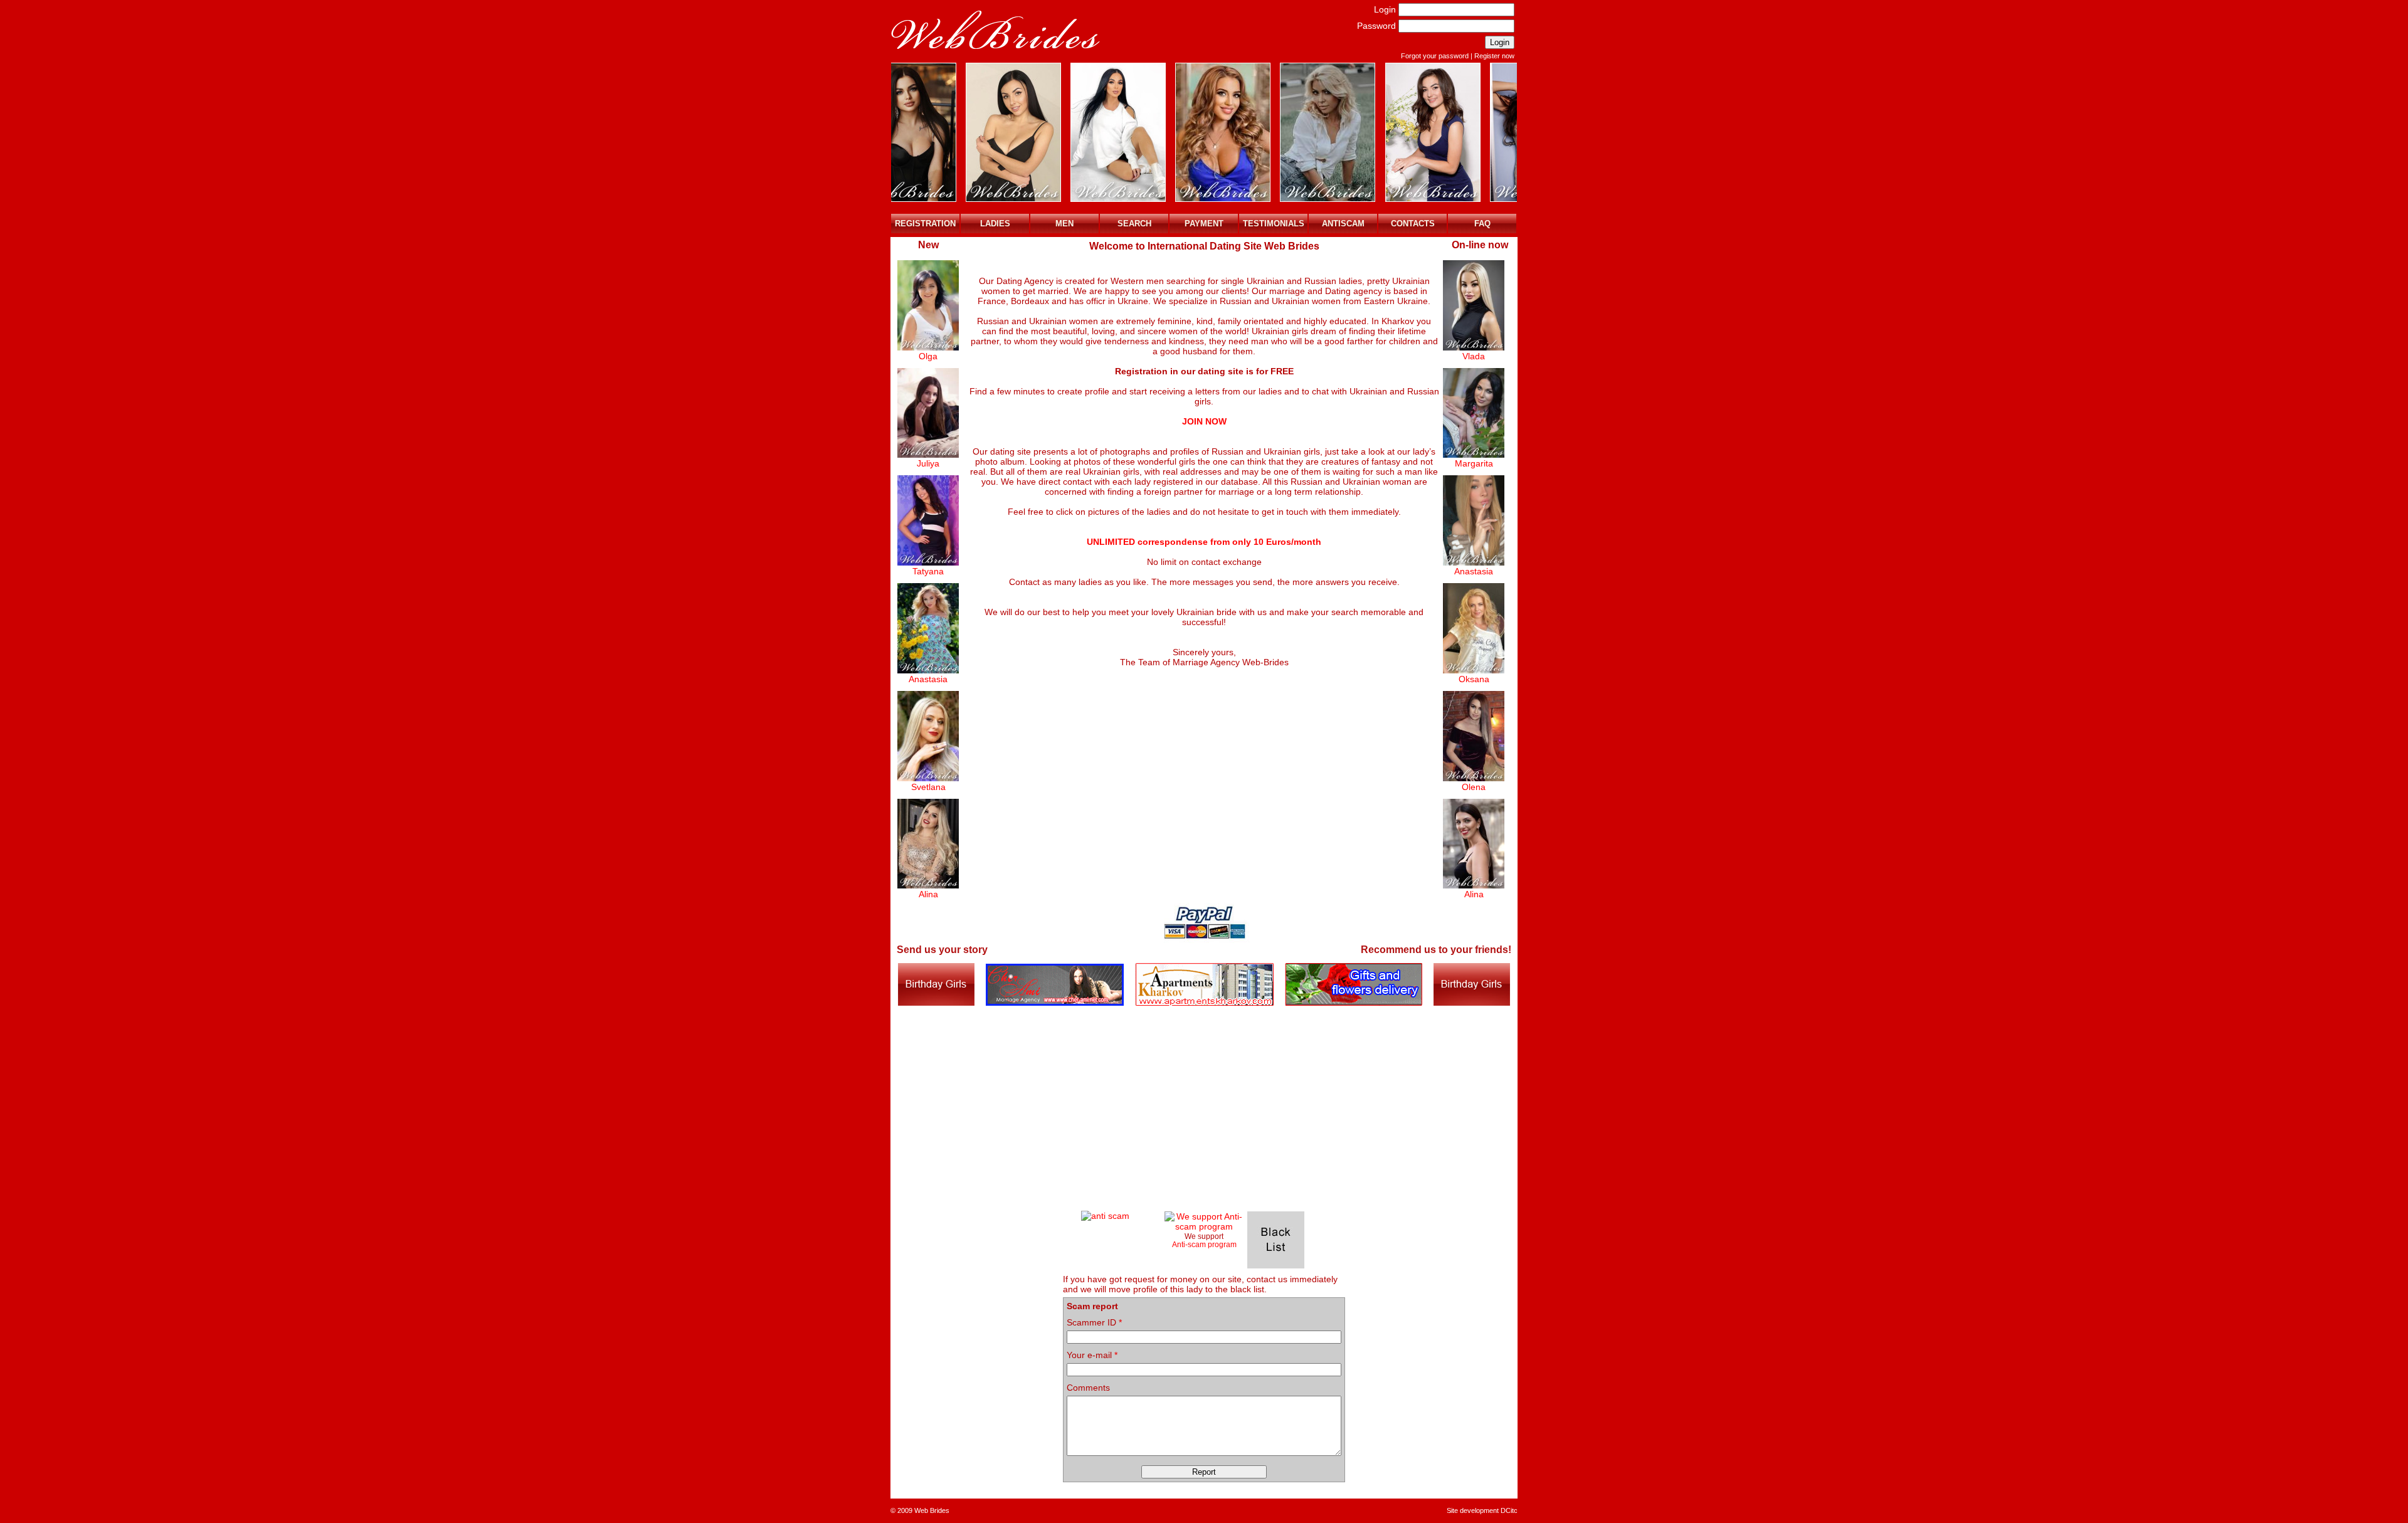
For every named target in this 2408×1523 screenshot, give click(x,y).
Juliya (928, 463)
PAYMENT (1204, 224)
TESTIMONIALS (1274, 224)
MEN (1064, 224)
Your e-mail (1092, 1355)
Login (1385, 9)
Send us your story (942, 950)
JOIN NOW (1204, 421)
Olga (928, 356)
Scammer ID (1094, 1322)
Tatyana (928, 571)
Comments (1088, 1388)
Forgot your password (1435, 56)
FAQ (1482, 224)
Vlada (1474, 356)
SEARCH (1134, 224)
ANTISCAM (1343, 224)
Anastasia (928, 679)
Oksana (1474, 679)
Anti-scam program (1204, 1244)
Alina (928, 894)
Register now (1494, 56)
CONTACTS (1413, 224)
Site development (1473, 1510)
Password (1376, 26)
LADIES (995, 224)
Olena (1474, 787)
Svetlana (928, 787)
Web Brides (932, 1510)
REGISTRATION (925, 224)
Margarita (1474, 463)
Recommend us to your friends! (1436, 950)
